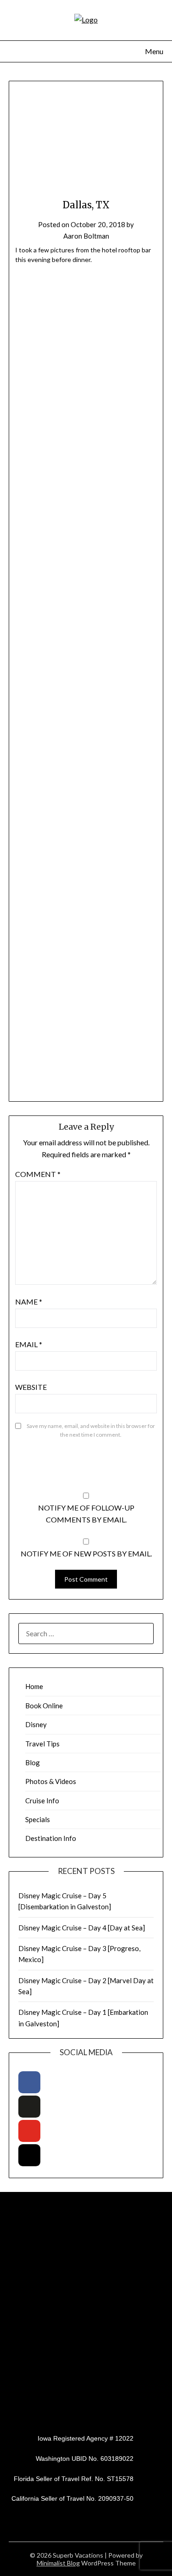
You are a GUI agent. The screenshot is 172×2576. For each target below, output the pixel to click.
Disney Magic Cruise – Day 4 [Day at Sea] (82, 1928)
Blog (33, 1762)
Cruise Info (42, 1801)
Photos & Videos (51, 1781)
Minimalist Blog (58, 2563)
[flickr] (29, 2107)
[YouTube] (29, 2131)
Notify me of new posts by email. (86, 1553)
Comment (38, 1174)
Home (34, 1686)
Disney (36, 1724)
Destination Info (51, 1838)
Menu (154, 51)
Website (31, 1387)
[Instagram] (29, 2155)
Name (29, 1302)
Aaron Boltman (86, 236)
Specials (38, 1819)
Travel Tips (42, 1744)
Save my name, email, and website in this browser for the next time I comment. (91, 1430)
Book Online (44, 1706)
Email (29, 1344)
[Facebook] (29, 2082)
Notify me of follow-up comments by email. (86, 1514)
